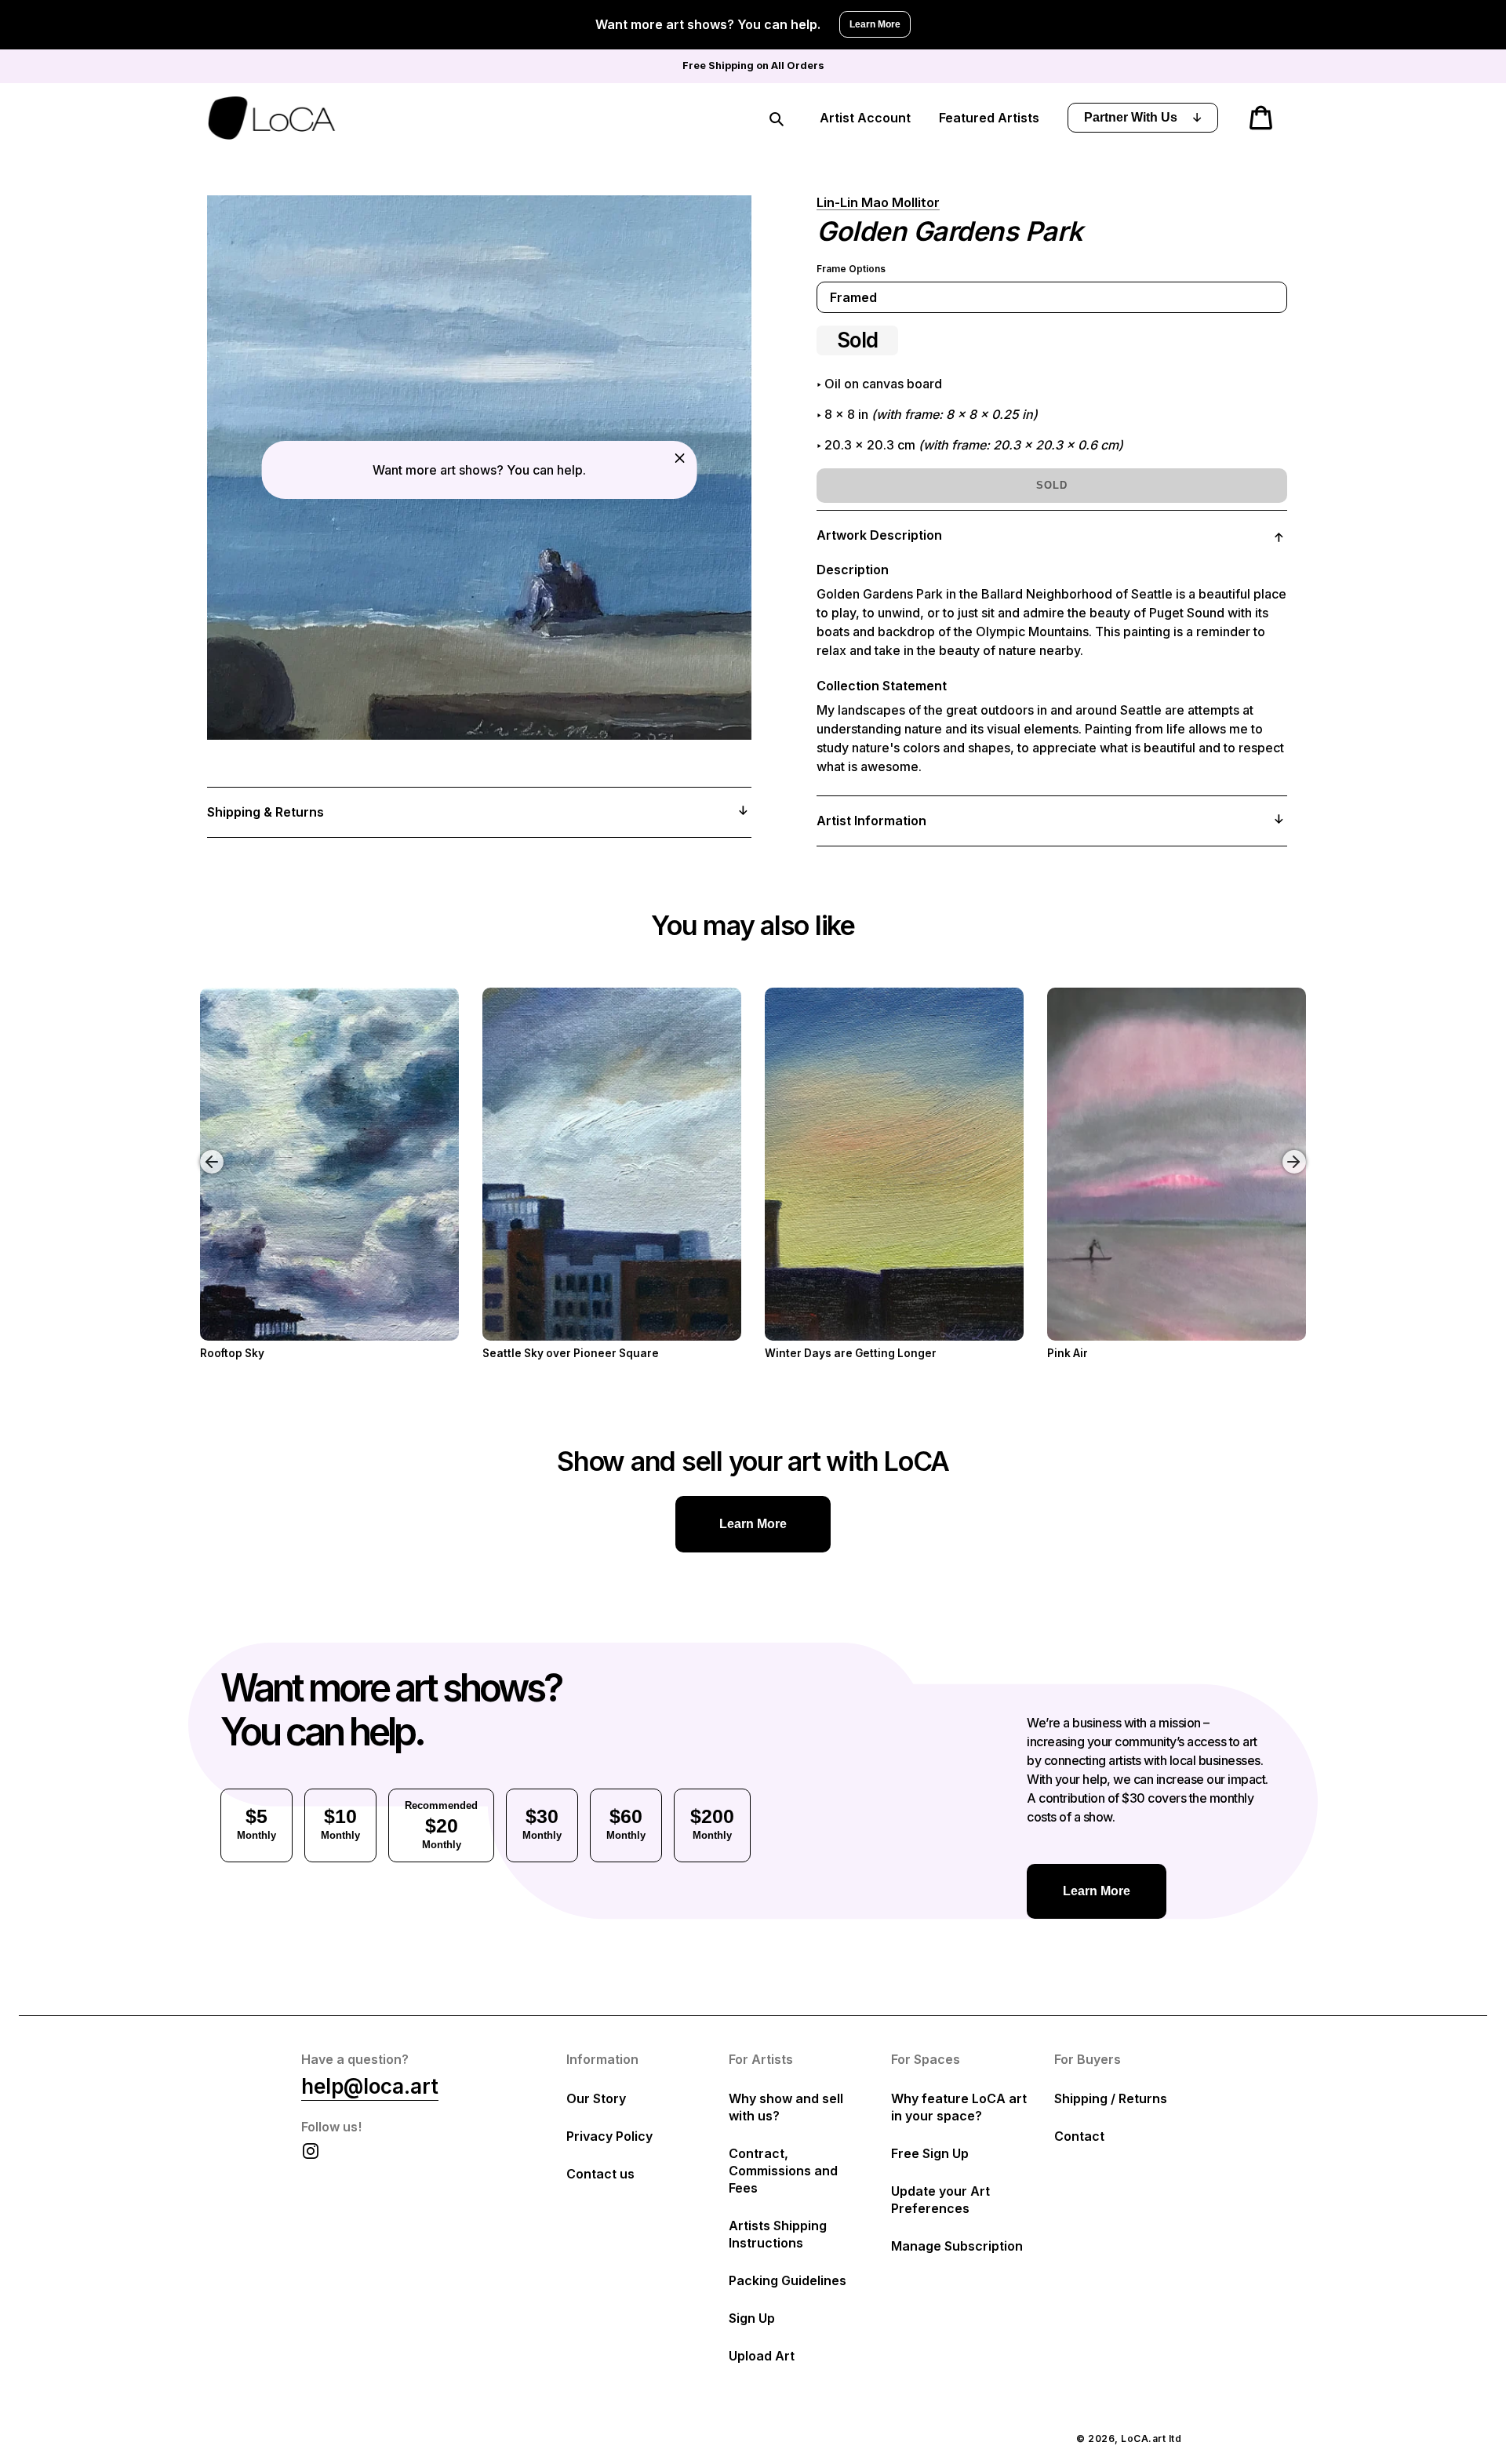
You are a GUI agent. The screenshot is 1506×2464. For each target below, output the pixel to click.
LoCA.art (1143, 2439)
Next (1297, 1150)
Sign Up (752, 2318)
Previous (200, 1150)
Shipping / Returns (1111, 2098)
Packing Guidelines (788, 2280)
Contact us (600, 2174)
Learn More (875, 24)
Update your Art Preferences (940, 2200)
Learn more (753, 1524)
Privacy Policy (609, 2136)
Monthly (256, 1823)
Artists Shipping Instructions (778, 2234)
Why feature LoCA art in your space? (959, 2107)
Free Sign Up (930, 2153)
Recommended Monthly (441, 1825)
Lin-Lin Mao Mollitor (878, 202)
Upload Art (762, 2356)
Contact (1079, 2136)
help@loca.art (370, 2086)
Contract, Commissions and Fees (783, 2171)
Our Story (596, 2098)
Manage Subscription (957, 2246)
